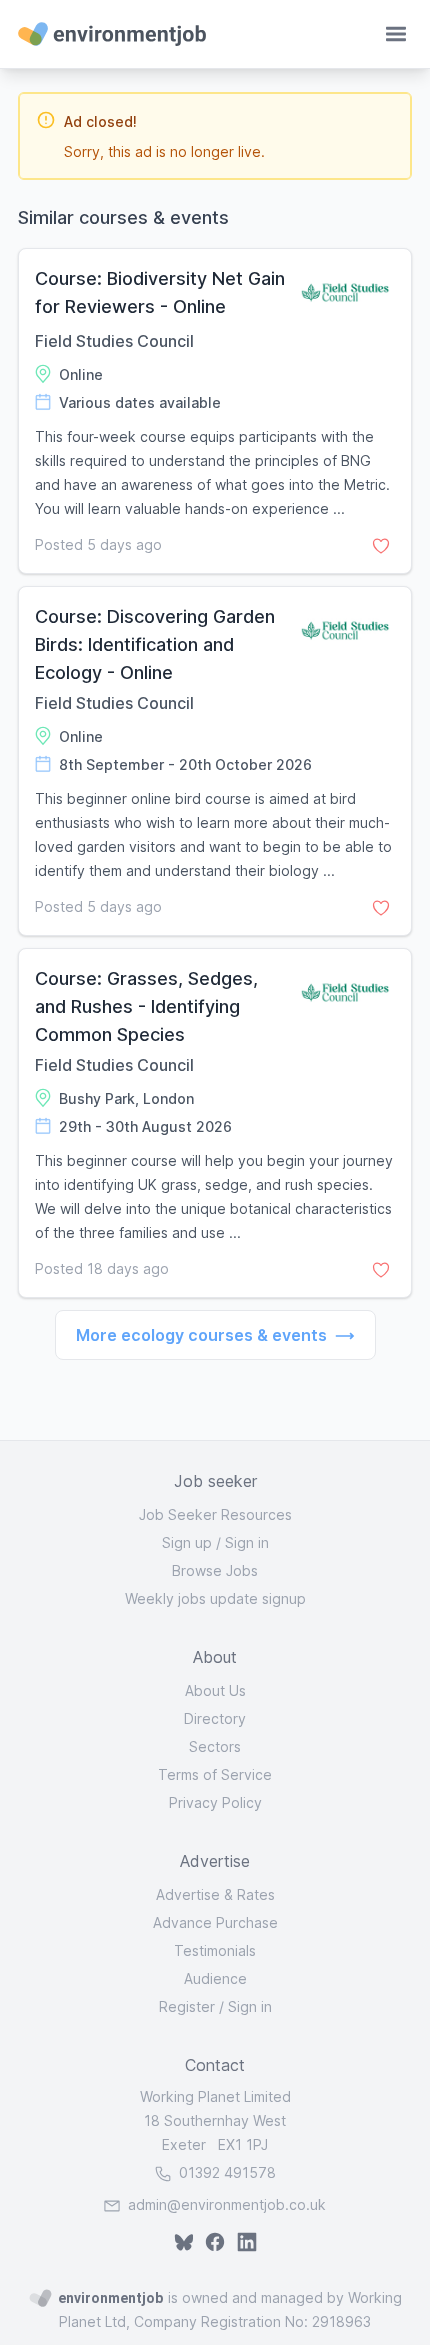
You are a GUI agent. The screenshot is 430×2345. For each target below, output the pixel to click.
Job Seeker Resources (215, 1514)
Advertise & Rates (215, 1894)
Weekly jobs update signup (215, 1598)
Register (187, 2006)
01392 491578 (225, 2172)
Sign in (247, 1542)
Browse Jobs (215, 1570)
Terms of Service (215, 1774)
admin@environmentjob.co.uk (227, 2204)
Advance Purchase (215, 1922)
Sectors (215, 1746)
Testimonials (215, 1950)
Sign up (187, 1542)
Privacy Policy (215, 1802)
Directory (215, 1718)
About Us (215, 1690)
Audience (215, 1978)
